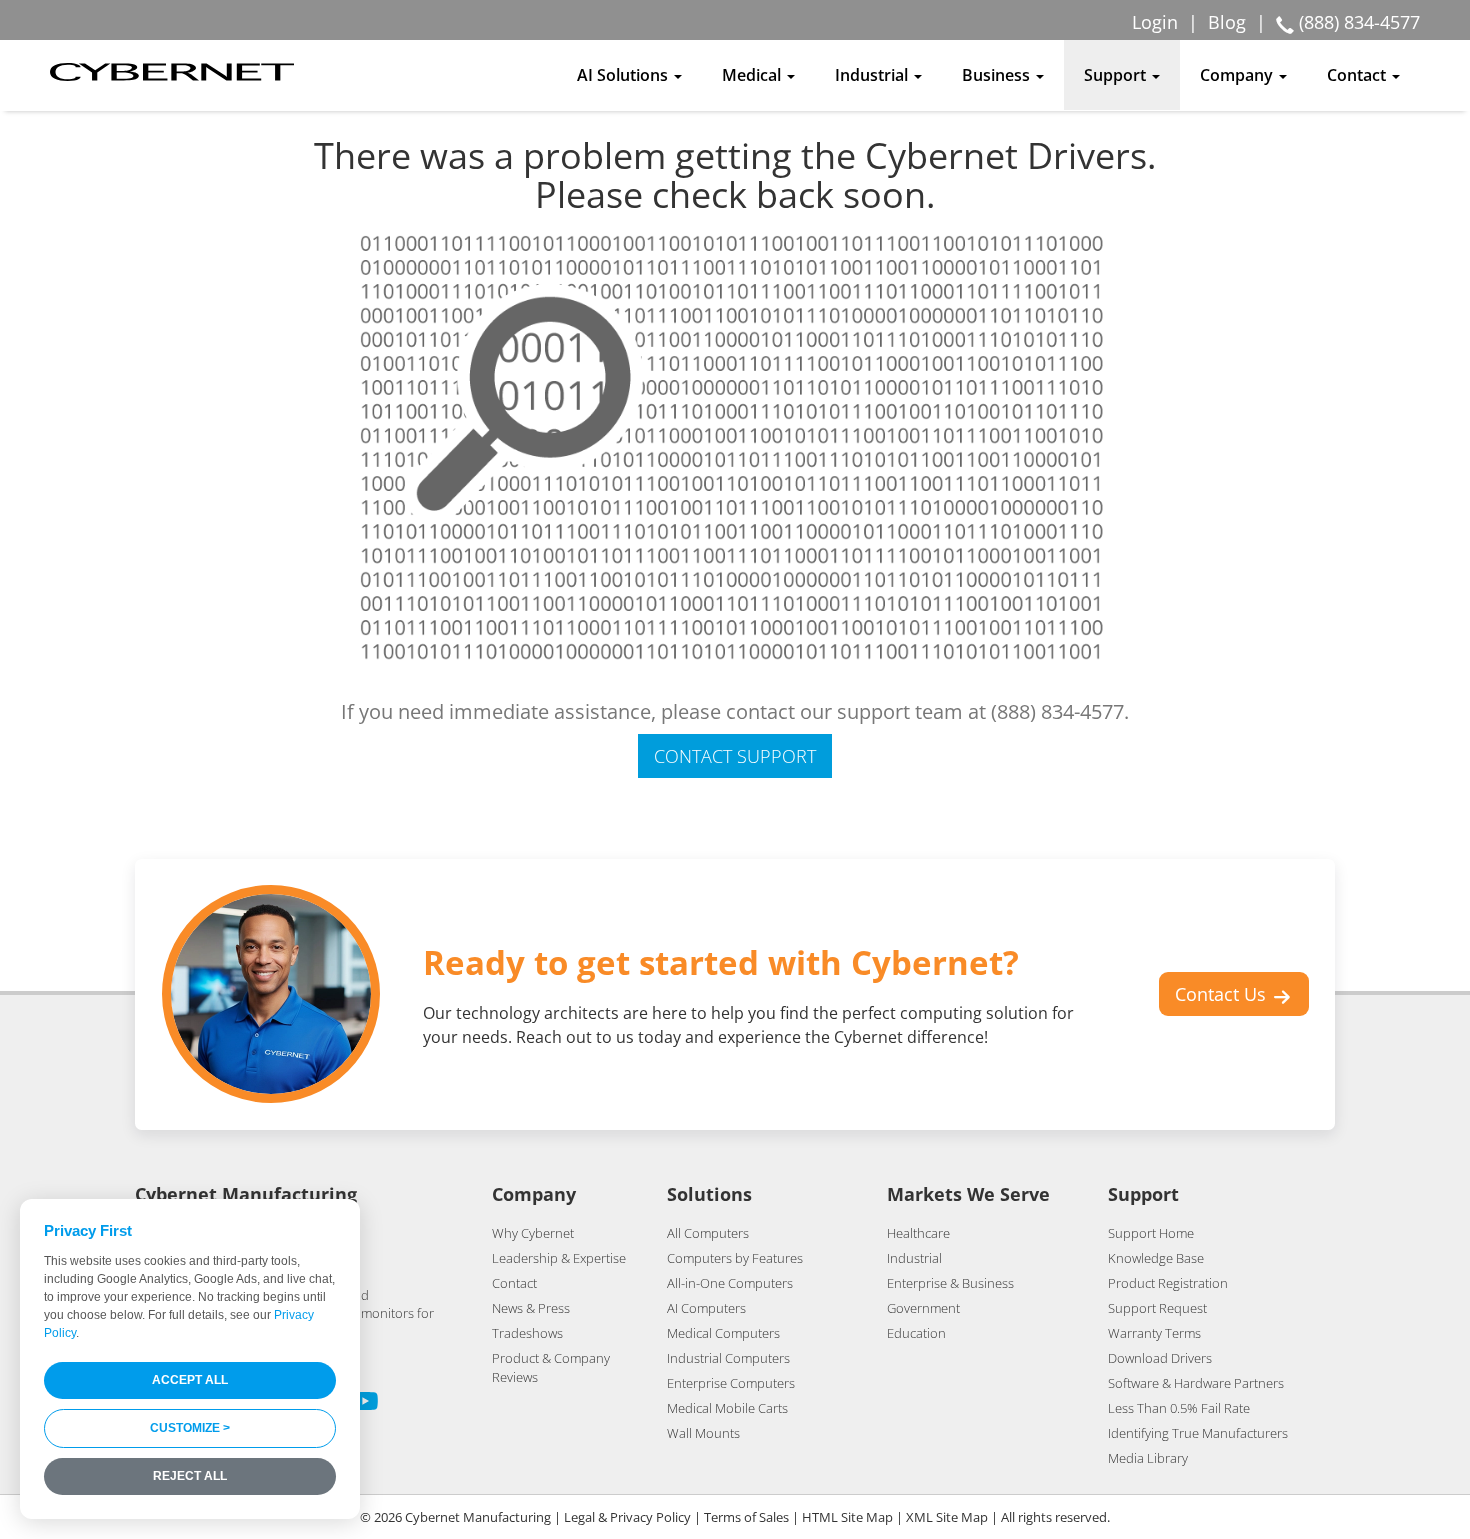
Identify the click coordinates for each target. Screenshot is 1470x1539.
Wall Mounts (703, 1433)
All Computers (708, 1233)
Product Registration (1168, 1283)
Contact (514, 1283)
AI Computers (706, 1308)
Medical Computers (723, 1333)
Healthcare (918, 1233)
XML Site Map (947, 1517)
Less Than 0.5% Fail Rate (1179, 1408)
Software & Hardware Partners (1196, 1383)
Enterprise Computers (731, 1383)
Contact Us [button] (1223, 994)
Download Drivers (1160, 1358)
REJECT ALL (190, 1476)
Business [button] (998, 75)
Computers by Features (735, 1258)
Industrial (914, 1258)
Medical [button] (753, 75)
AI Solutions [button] (624, 75)
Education (916, 1333)
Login (1155, 22)
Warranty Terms (1154, 1333)
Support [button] (1117, 75)
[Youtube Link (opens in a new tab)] (365, 1403)
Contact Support (735, 756)
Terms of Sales (746, 1517)
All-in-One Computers (730, 1283)
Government (923, 1308)
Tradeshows (527, 1333)
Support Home (1151, 1233)
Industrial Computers (728, 1358)
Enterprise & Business (950, 1283)
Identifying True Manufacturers (1198, 1433)
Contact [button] (1358, 75)
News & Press (531, 1308)
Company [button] (1238, 75)
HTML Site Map (847, 1517)
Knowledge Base (1156, 1258)
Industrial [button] (873, 75)
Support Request (1157, 1308)
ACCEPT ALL (190, 1380)
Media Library (1148, 1458)
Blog (1227, 22)
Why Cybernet (533, 1233)
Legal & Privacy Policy (627, 1517)
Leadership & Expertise (559, 1258)
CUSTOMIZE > (190, 1428)
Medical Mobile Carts (727, 1408)
